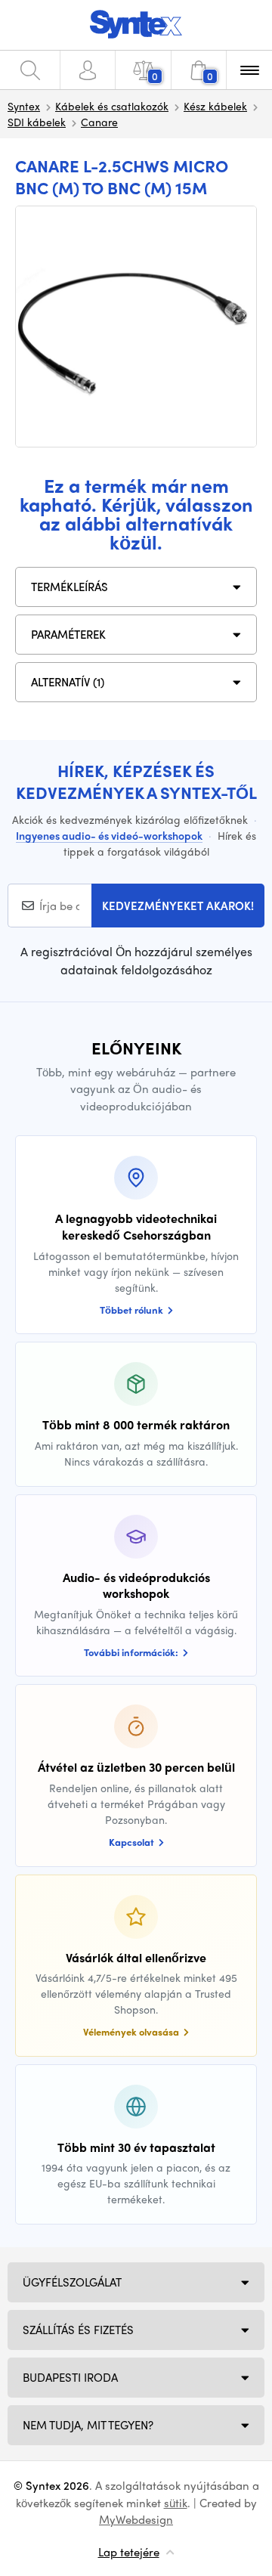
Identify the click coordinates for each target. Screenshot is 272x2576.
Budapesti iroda (70, 2377)
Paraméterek (68, 634)
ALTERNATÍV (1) (68, 682)
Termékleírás (70, 587)
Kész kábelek (215, 106)
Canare (99, 122)
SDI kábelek (37, 122)
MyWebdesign (136, 2519)
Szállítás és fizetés (78, 2330)
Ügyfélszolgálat (72, 2282)
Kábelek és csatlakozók (112, 106)
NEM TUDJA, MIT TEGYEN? (88, 2425)
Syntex (24, 106)
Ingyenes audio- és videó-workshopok (109, 835)
